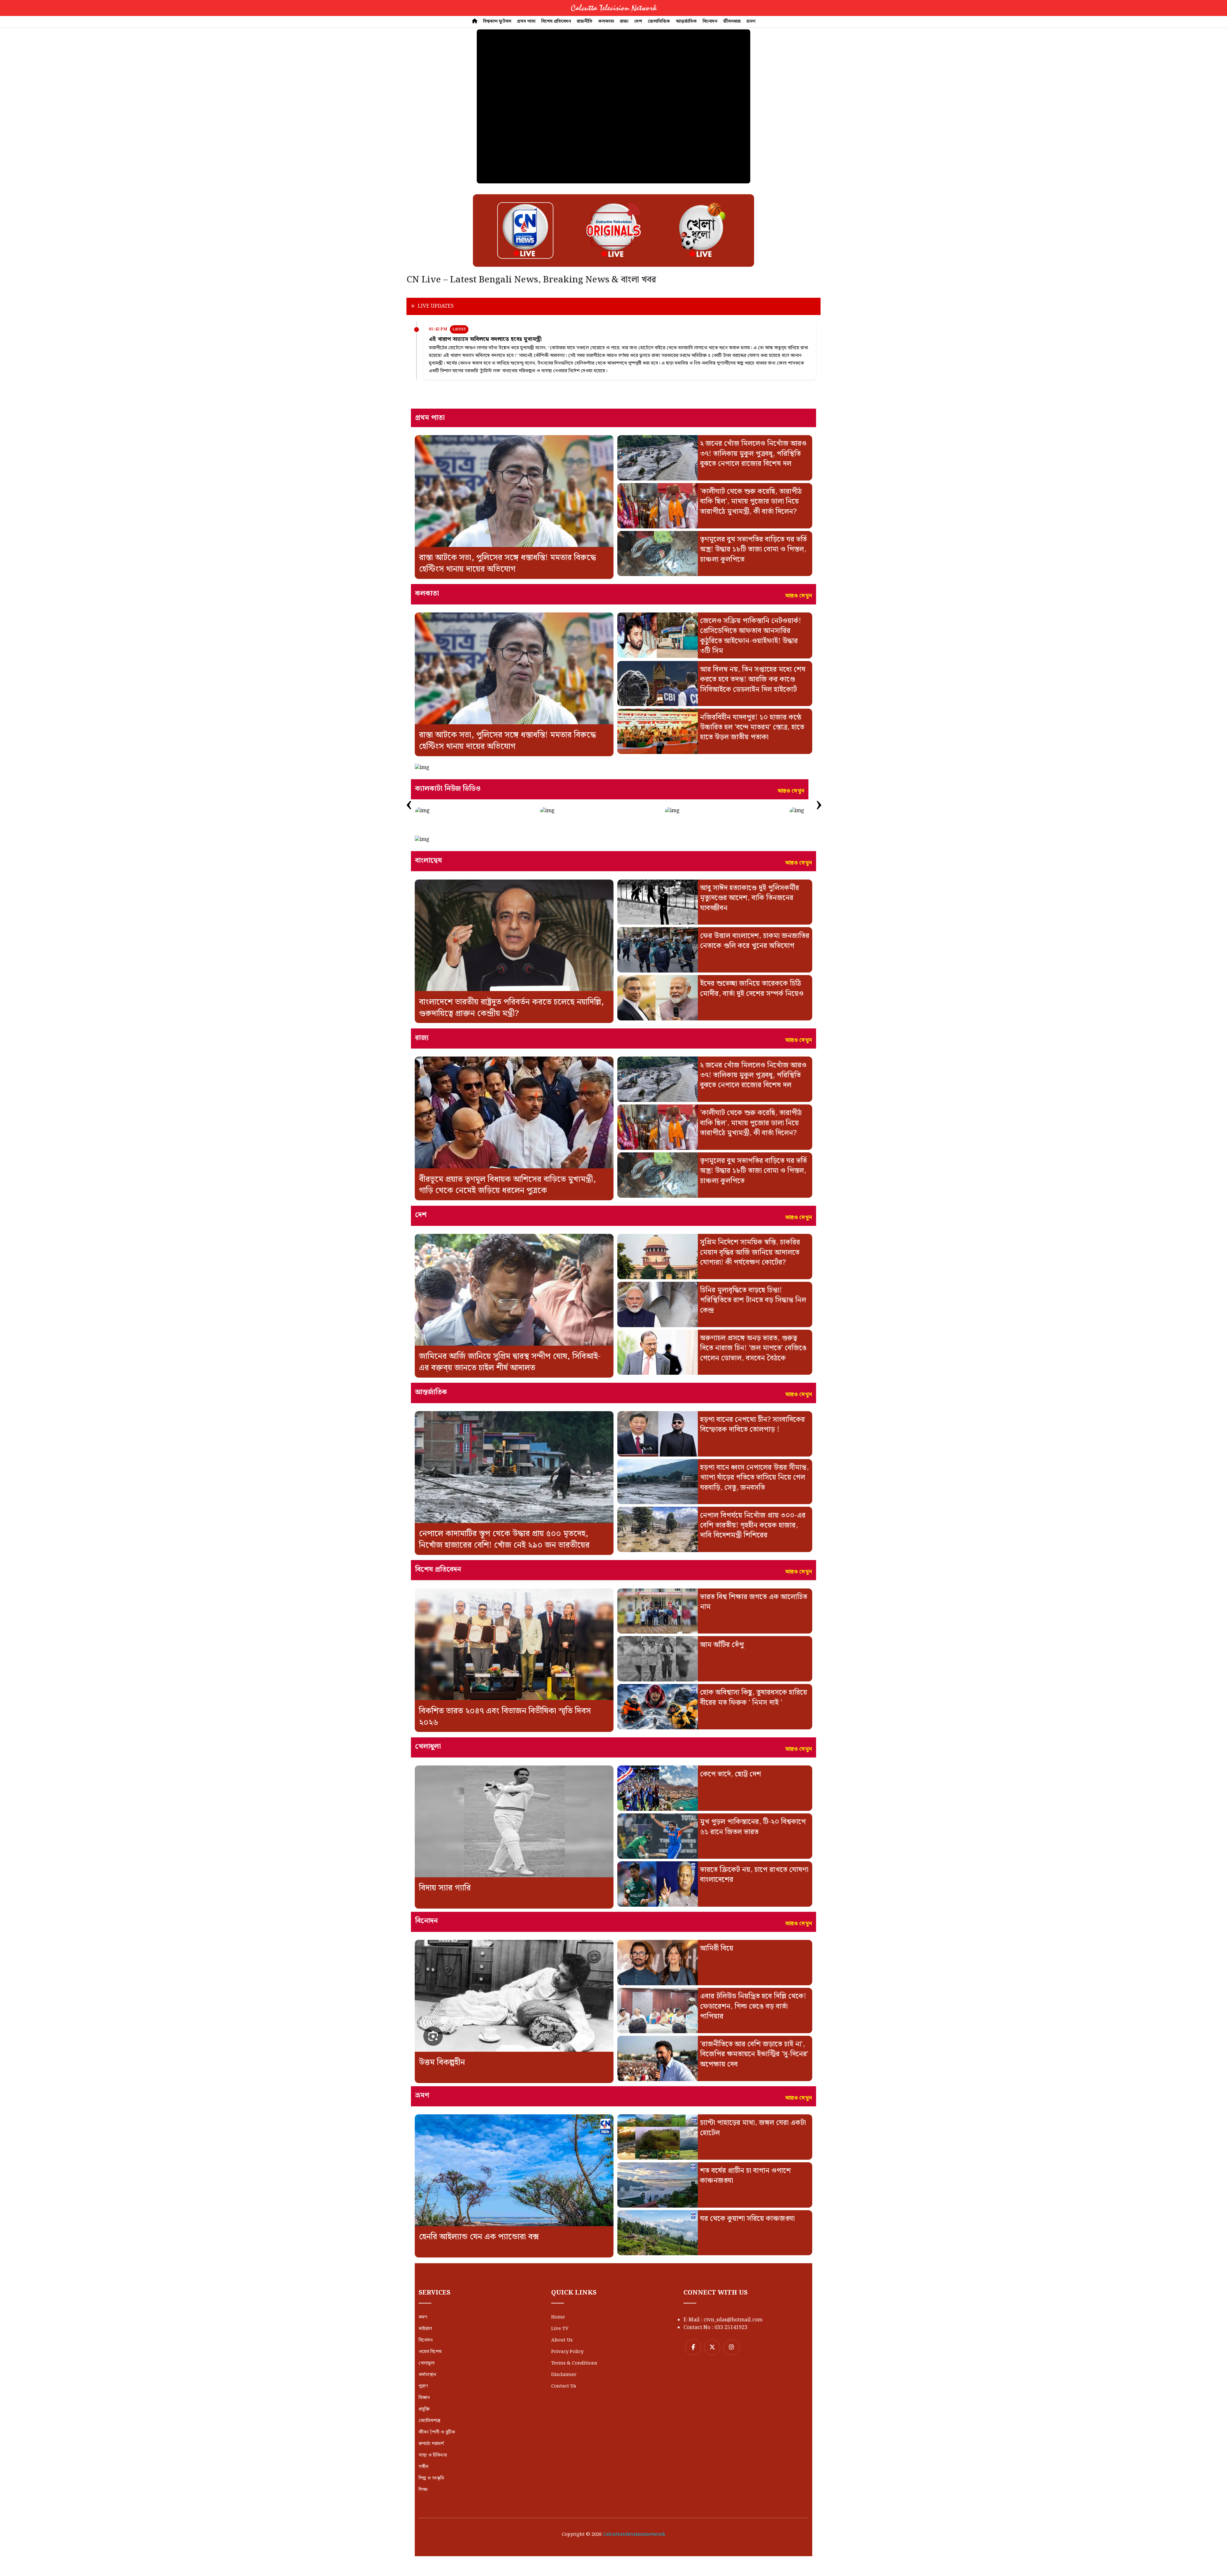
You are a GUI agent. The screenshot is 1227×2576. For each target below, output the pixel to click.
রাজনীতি (585, 21)
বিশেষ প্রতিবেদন (556, 21)
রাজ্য (624, 21)
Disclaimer (564, 2375)
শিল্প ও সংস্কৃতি (431, 2478)
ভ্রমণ (751, 21)
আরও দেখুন (799, 596)
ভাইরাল (425, 2329)
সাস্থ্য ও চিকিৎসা (433, 2455)
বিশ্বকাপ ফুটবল (497, 21)
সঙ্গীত (424, 2467)
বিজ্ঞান (424, 2398)
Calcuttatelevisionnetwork (634, 2534)
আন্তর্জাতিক (686, 21)
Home (558, 2317)
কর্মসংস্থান (427, 2375)
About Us (562, 2340)
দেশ (638, 21)
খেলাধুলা (427, 2363)
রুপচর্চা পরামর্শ (431, 2444)
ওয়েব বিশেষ (430, 2352)
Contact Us (564, 2386)
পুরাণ (423, 2386)
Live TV (560, 2329)
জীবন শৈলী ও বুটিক (437, 2432)
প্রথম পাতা (526, 21)
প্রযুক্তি (424, 2409)
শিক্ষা (423, 2490)
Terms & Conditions (574, 2363)
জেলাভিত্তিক (659, 21)
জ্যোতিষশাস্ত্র (429, 2421)
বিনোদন (710, 21)
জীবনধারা (732, 21)
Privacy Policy (567, 2352)
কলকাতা (606, 21)
